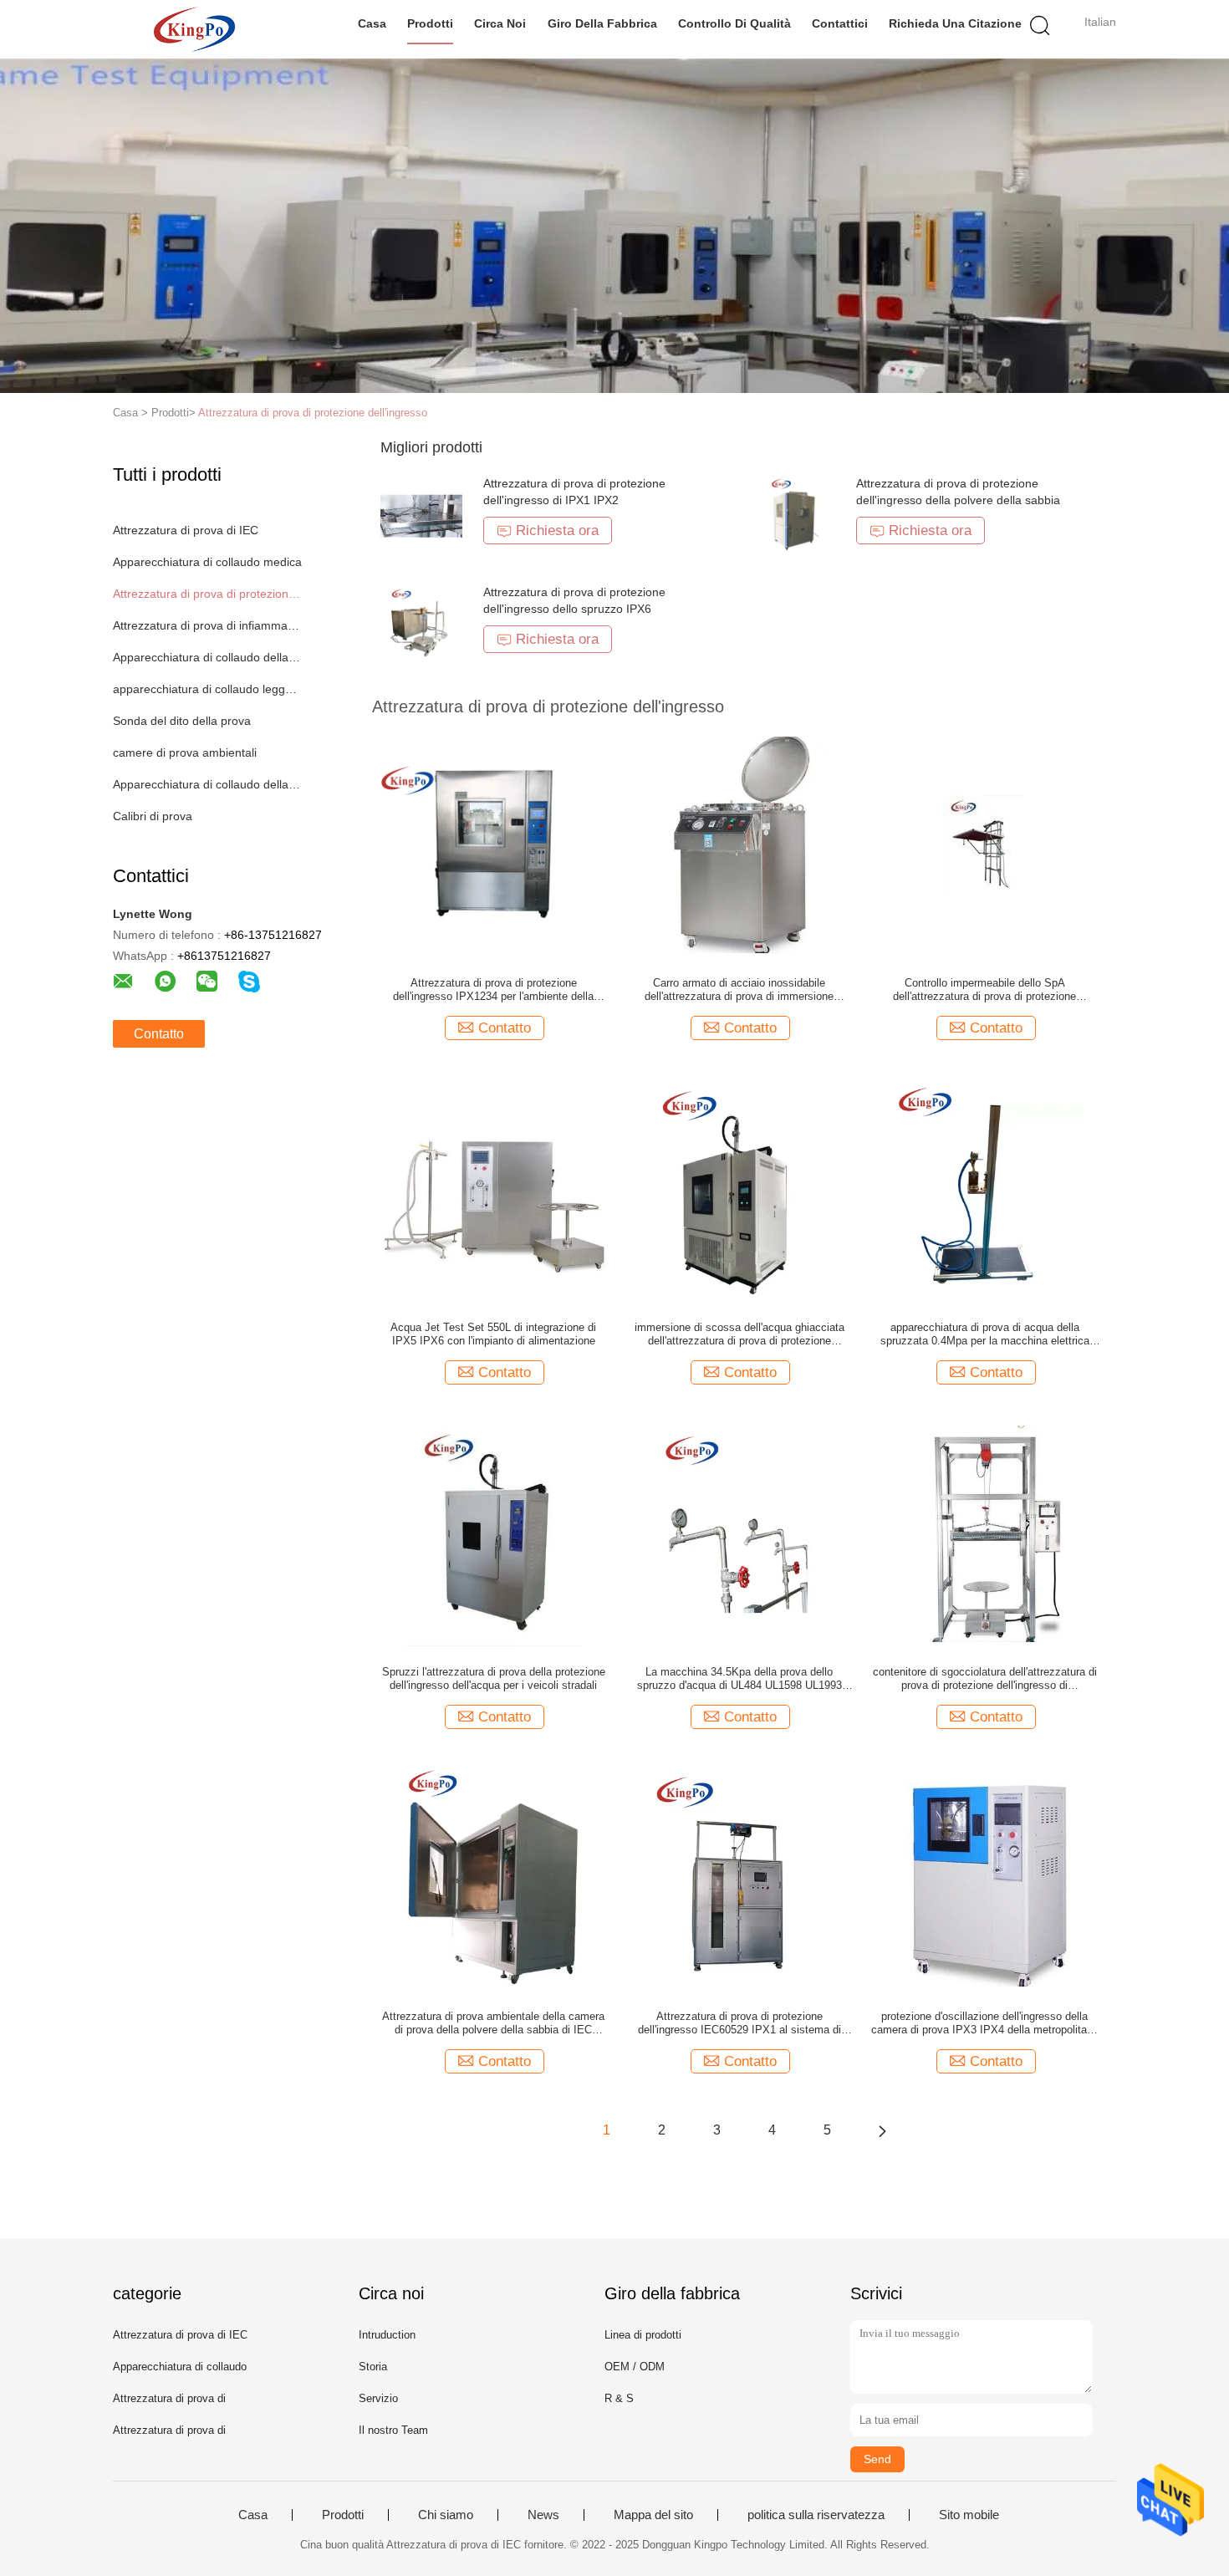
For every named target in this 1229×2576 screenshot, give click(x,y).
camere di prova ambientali (185, 752)
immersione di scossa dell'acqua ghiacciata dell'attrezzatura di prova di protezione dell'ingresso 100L (739, 1334)
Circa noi (500, 23)
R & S (619, 2398)
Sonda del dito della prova (182, 721)
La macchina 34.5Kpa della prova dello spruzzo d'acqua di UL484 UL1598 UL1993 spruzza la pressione (739, 1679)
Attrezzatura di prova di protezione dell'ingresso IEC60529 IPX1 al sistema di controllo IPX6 (739, 2023)
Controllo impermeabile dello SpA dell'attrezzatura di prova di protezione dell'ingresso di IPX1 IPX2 (984, 990)
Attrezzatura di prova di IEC (186, 530)
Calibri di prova (153, 816)
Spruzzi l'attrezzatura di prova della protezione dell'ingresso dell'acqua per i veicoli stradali (494, 1678)
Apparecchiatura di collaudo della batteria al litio (208, 657)
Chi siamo (446, 2515)
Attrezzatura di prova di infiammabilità (208, 625)
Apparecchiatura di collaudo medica (207, 562)
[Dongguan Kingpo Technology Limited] (194, 29)
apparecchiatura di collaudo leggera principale (208, 689)
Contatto (159, 1034)
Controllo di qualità (734, 23)
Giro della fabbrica (602, 23)
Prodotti (430, 23)
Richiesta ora (557, 531)
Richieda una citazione (955, 23)
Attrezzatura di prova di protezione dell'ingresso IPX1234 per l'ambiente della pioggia (493, 990)
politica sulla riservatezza (816, 2515)
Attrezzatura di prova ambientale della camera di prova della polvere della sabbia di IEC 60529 (493, 2023)
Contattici (840, 23)
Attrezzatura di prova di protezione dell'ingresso (313, 413)
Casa (372, 23)
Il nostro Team (393, 2430)
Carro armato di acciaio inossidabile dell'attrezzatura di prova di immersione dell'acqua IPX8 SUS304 (739, 990)
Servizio (378, 2398)
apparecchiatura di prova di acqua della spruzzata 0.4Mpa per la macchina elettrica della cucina (985, 1334)
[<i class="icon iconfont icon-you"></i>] (882, 2130)
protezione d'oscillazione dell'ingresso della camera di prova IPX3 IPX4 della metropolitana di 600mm (985, 2023)
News (543, 2515)
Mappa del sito (653, 2515)
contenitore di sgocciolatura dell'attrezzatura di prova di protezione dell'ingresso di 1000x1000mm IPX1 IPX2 (985, 1679)
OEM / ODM (635, 2367)
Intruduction (387, 2335)
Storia (373, 2367)
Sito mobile (969, 2515)
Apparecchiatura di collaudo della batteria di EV (208, 784)
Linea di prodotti (643, 2335)
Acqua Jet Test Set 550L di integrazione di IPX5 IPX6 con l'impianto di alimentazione (493, 1334)
